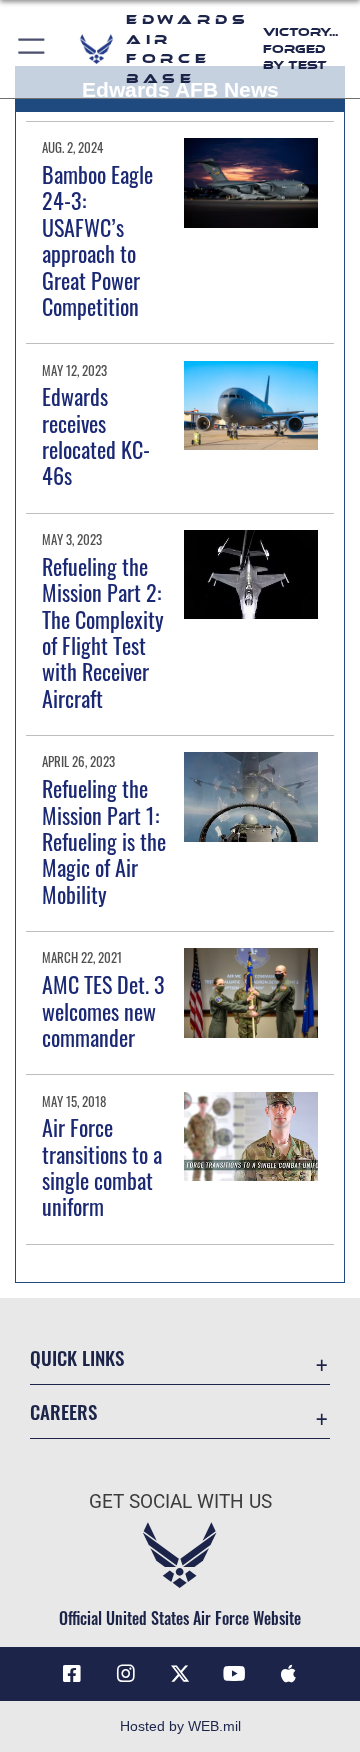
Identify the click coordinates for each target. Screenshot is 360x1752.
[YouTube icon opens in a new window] (234, 1674)
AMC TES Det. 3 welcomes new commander (103, 1010)
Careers (63, 1411)
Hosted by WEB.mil (180, 1726)
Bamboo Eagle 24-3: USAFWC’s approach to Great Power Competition (97, 240)
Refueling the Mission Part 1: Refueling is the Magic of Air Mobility (104, 841)
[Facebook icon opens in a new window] (72, 1674)
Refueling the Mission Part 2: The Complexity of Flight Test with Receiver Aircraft (103, 632)
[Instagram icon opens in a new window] (126, 1674)
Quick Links (77, 1357)
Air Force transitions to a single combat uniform (102, 1166)
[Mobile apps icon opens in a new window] (288, 1674)
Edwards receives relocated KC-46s (96, 435)
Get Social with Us (180, 1501)
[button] (32, 49)
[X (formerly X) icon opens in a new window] (180, 1674)
